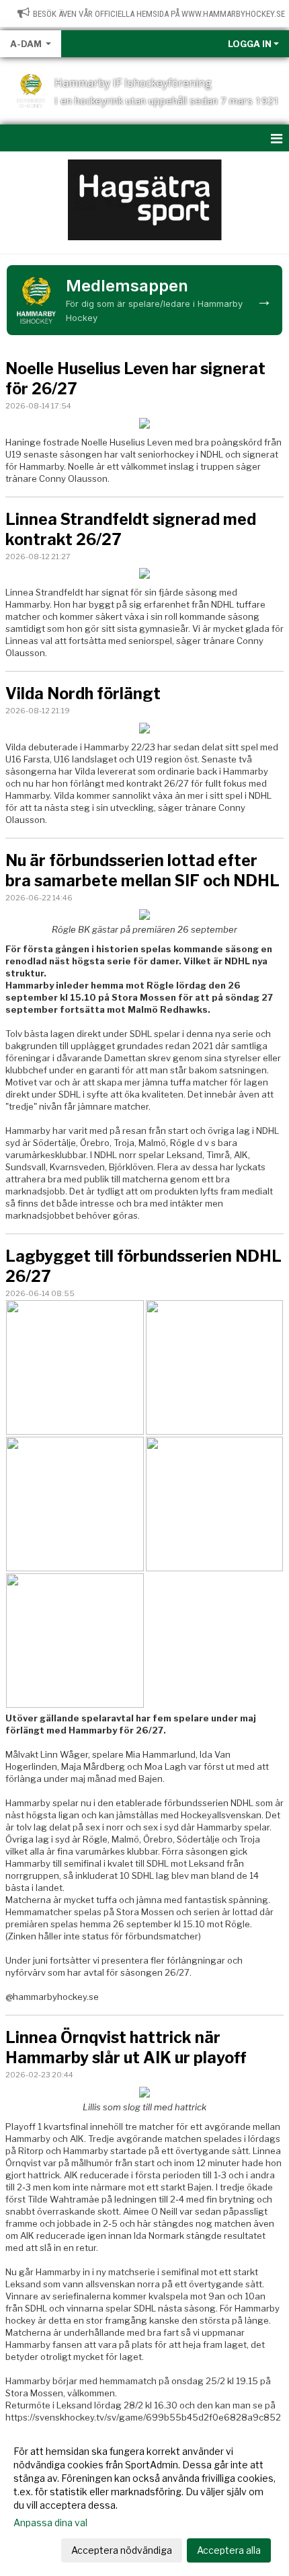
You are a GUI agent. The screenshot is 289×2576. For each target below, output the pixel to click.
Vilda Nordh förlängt (83, 694)
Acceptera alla (229, 2550)
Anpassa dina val (50, 2523)
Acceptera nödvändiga (122, 2550)
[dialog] (144, 2500)
